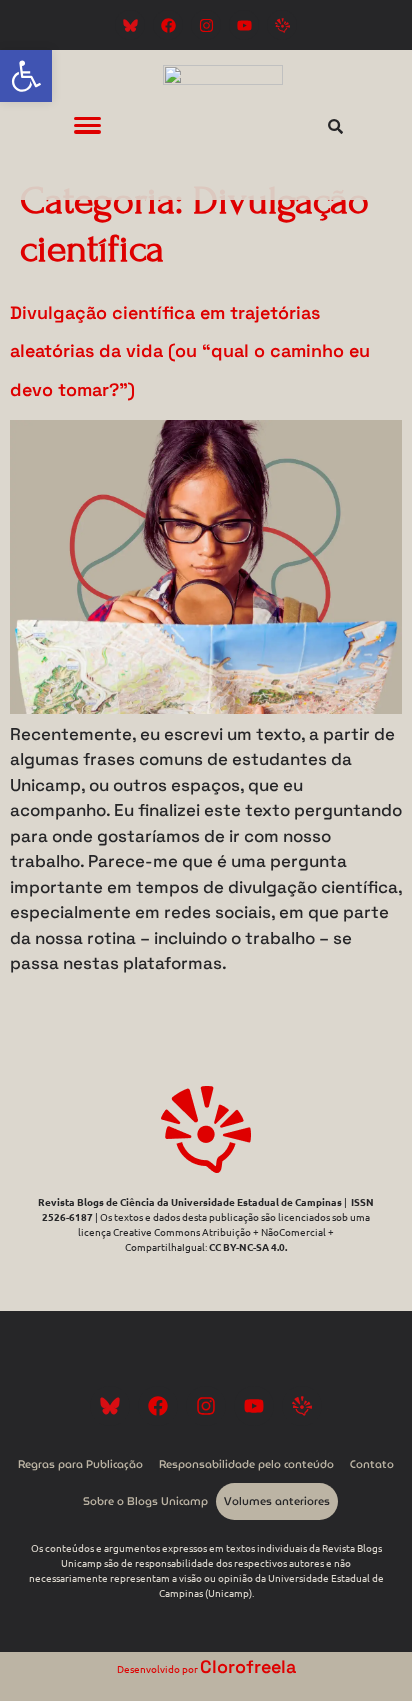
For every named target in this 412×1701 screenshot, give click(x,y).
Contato (372, 1464)
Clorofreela (248, 1666)
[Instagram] (206, 25)
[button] (26, 76)
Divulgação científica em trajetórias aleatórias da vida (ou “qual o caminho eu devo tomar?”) (190, 351)
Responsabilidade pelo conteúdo (246, 1464)
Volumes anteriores (277, 1501)
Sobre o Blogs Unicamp (145, 1501)
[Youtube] (244, 25)
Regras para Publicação (80, 1464)
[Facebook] (168, 25)
